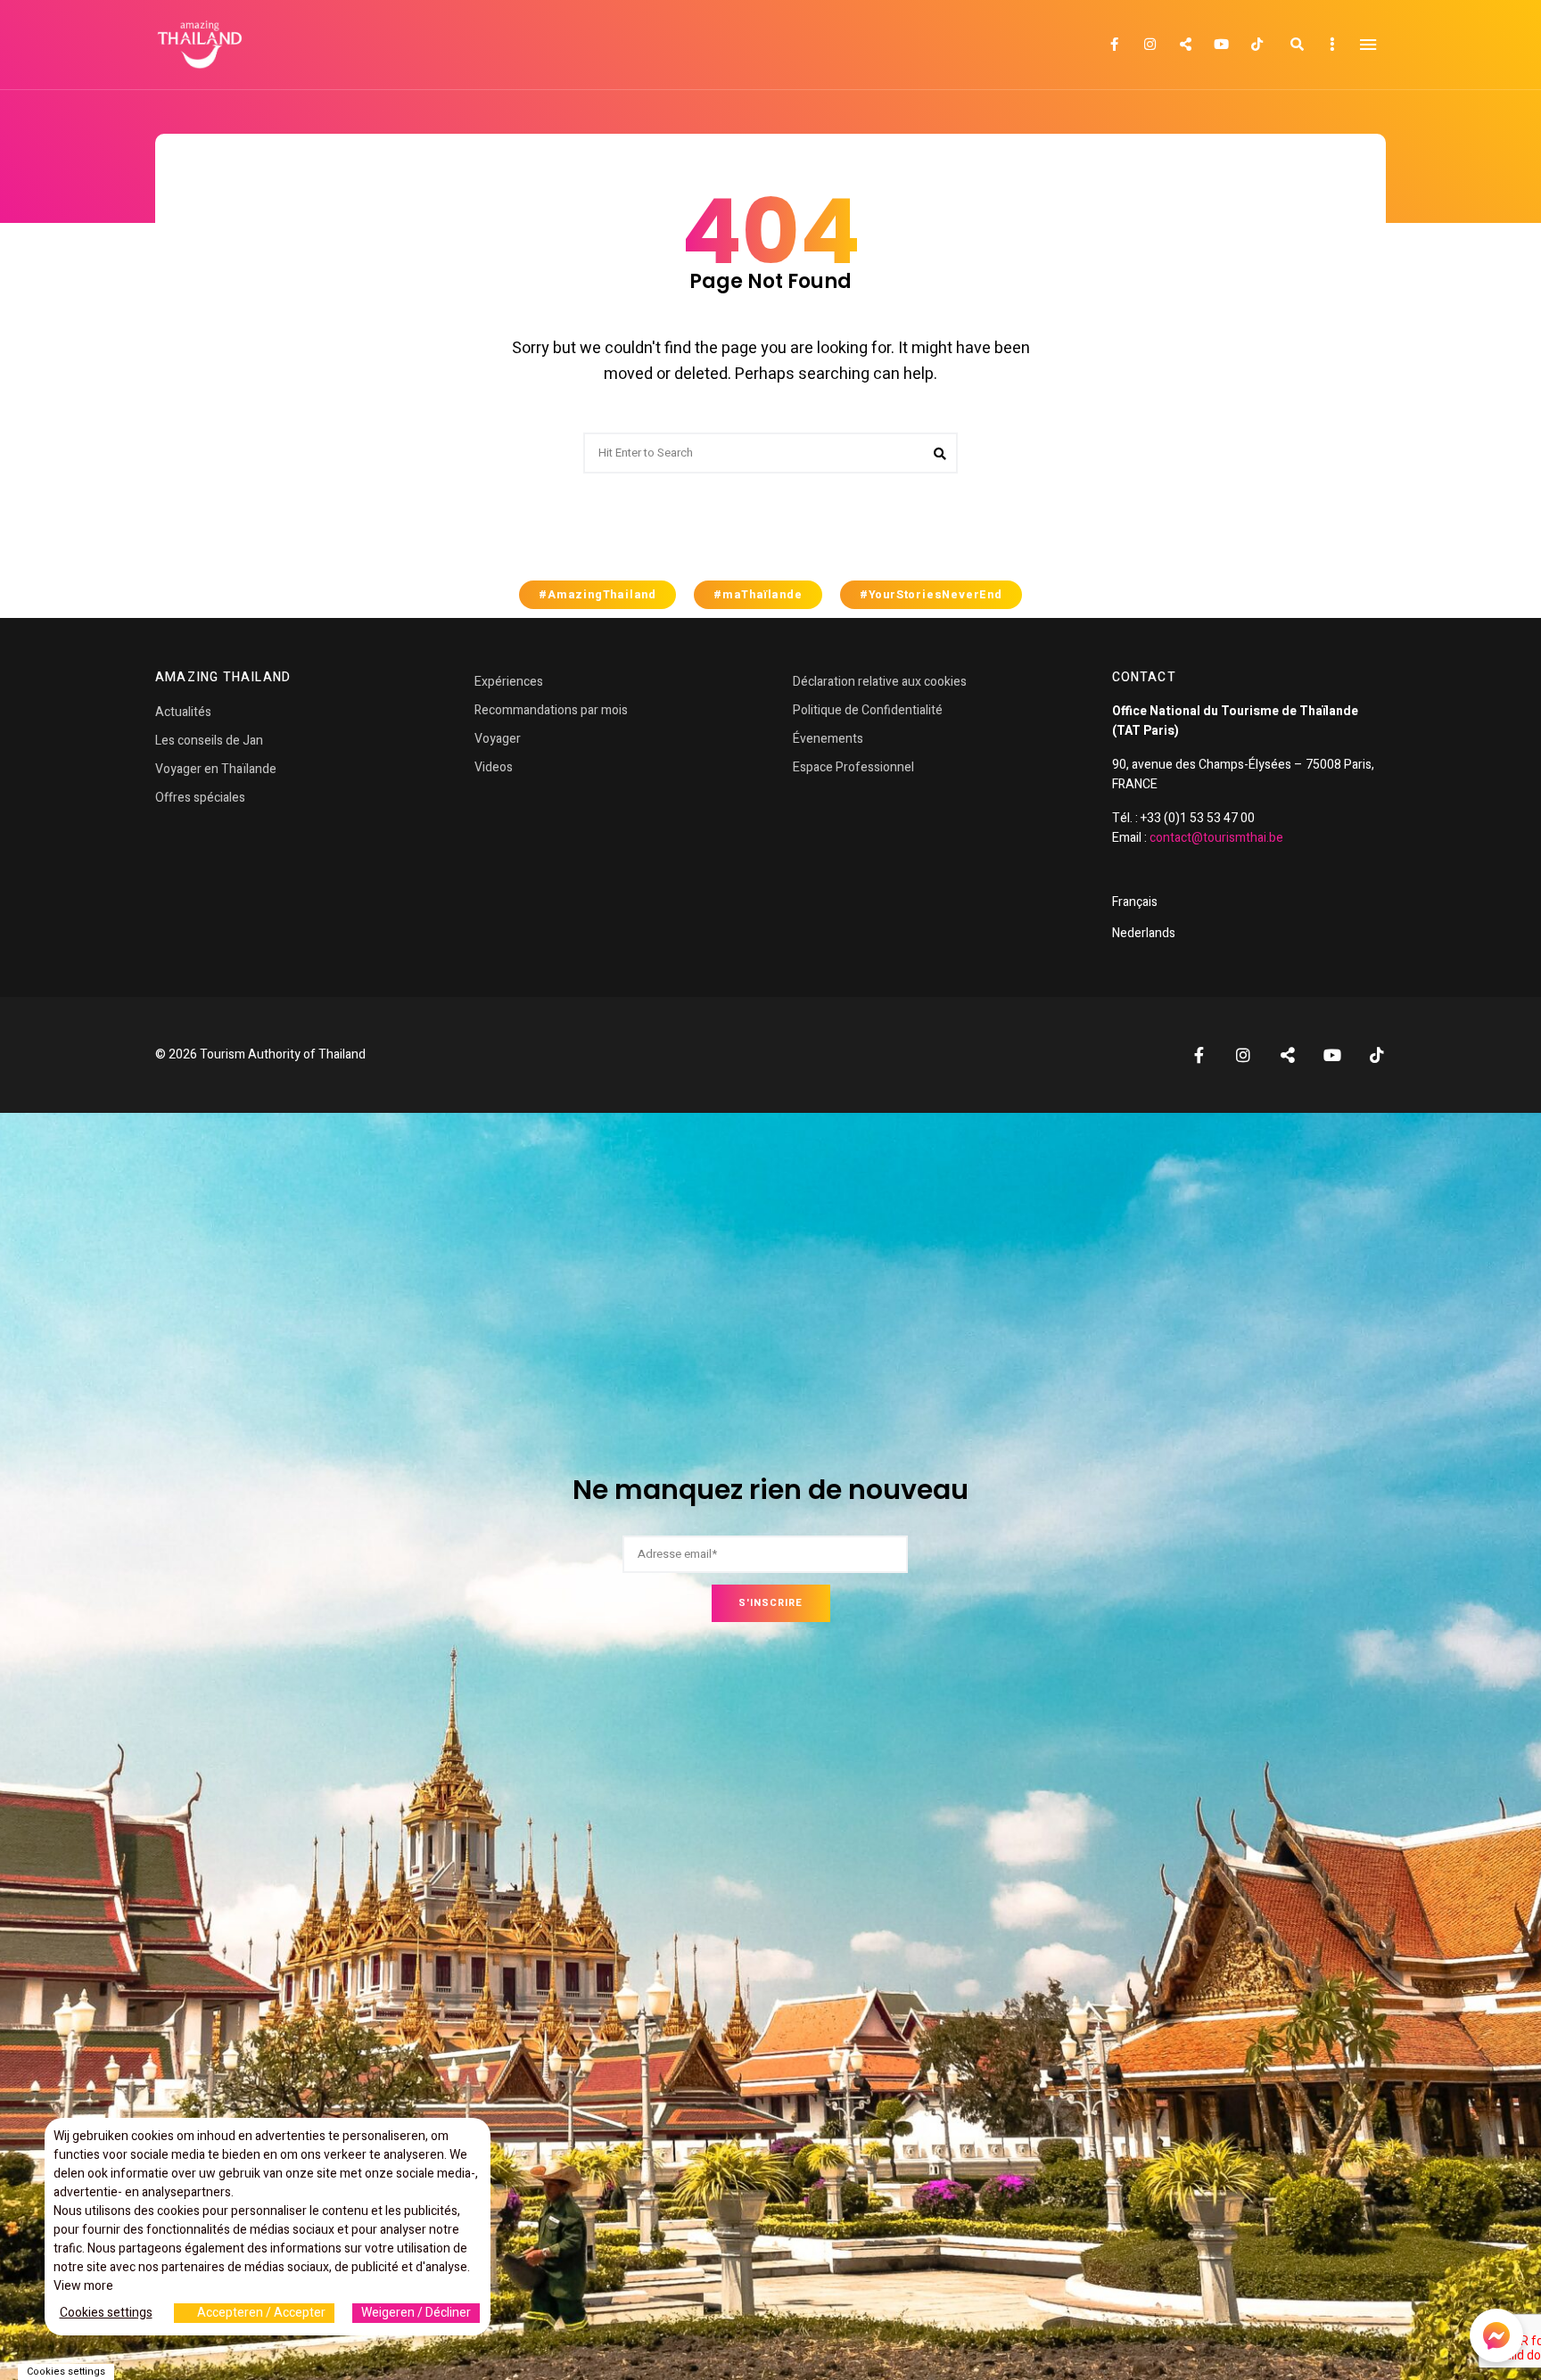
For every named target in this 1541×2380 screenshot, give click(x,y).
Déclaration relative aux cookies (880, 682)
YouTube (1221, 45)
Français (1135, 902)
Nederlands (1144, 933)
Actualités (183, 712)
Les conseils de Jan (209, 741)
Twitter (1185, 45)
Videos (494, 767)
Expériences (509, 682)
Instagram (1150, 45)
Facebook (1114, 45)
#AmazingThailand (597, 595)
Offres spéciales (200, 798)
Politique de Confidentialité (868, 710)
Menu (1368, 45)
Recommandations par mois (551, 710)
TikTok (1257, 45)
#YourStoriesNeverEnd (931, 595)
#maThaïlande (758, 595)
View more (83, 2286)
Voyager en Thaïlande (216, 769)
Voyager (498, 739)
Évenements (828, 739)
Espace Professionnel (853, 767)
